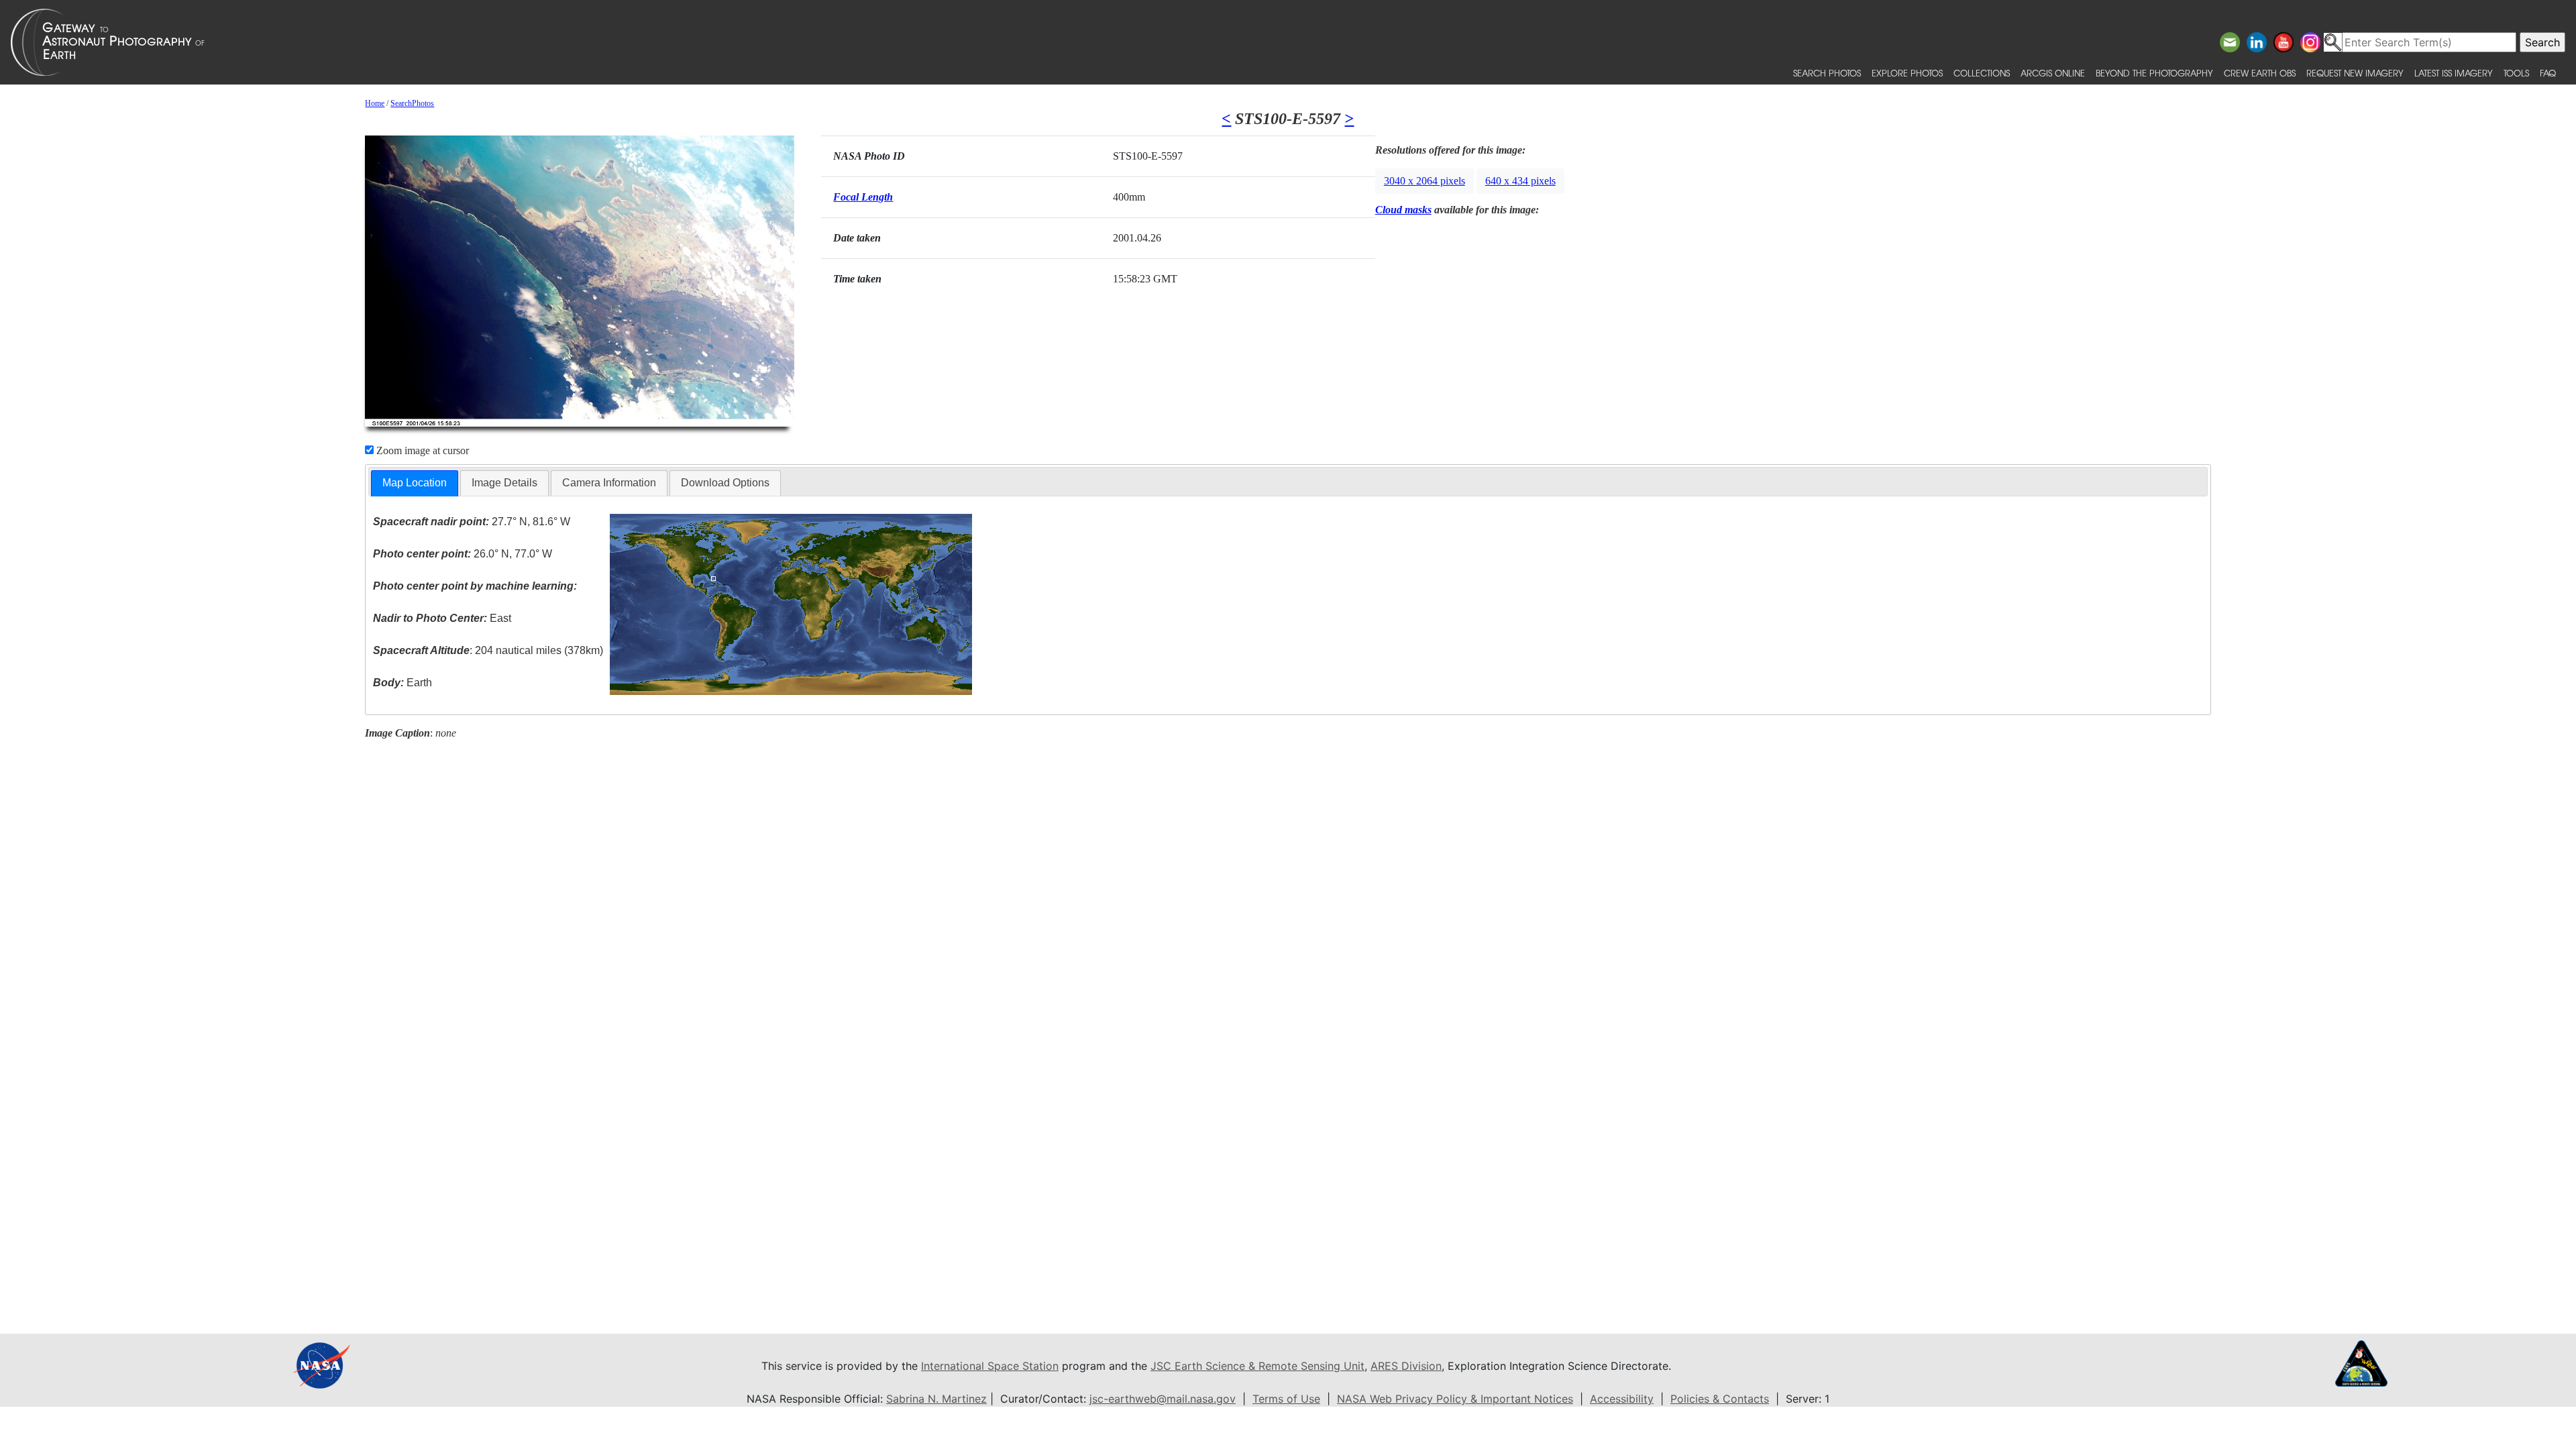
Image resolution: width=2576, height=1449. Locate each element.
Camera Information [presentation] (609, 483)
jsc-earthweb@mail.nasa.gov (1163, 1399)
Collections (1982, 73)
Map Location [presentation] (415, 483)
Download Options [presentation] (725, 483)
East (442, 618)
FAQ (2548, 73)
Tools (2516, 73)
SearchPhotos (412, 103)
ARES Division (1406, 1366)
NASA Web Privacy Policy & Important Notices (1455, 1399)
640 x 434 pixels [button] (1520, 181)
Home (375, 103)
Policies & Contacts (1720, 1399)
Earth (402, 683)
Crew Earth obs (2260, 73)
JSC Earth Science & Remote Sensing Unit (1257, 1366)
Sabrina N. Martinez (936, 1399)
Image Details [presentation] (504, 483)
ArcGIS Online (2053, 73)
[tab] (415, 483)
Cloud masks (1403, 210)
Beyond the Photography (2154, 73)
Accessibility (1622, 1399)
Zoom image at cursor (421, 450)
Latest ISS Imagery (2454, 73)
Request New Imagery (2355, 73)
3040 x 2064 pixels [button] (1425, 181)
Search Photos (1827, 73)
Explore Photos (1907, 73)
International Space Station (990, 1366)
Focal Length (863, 197)
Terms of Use (1286, 1399)
